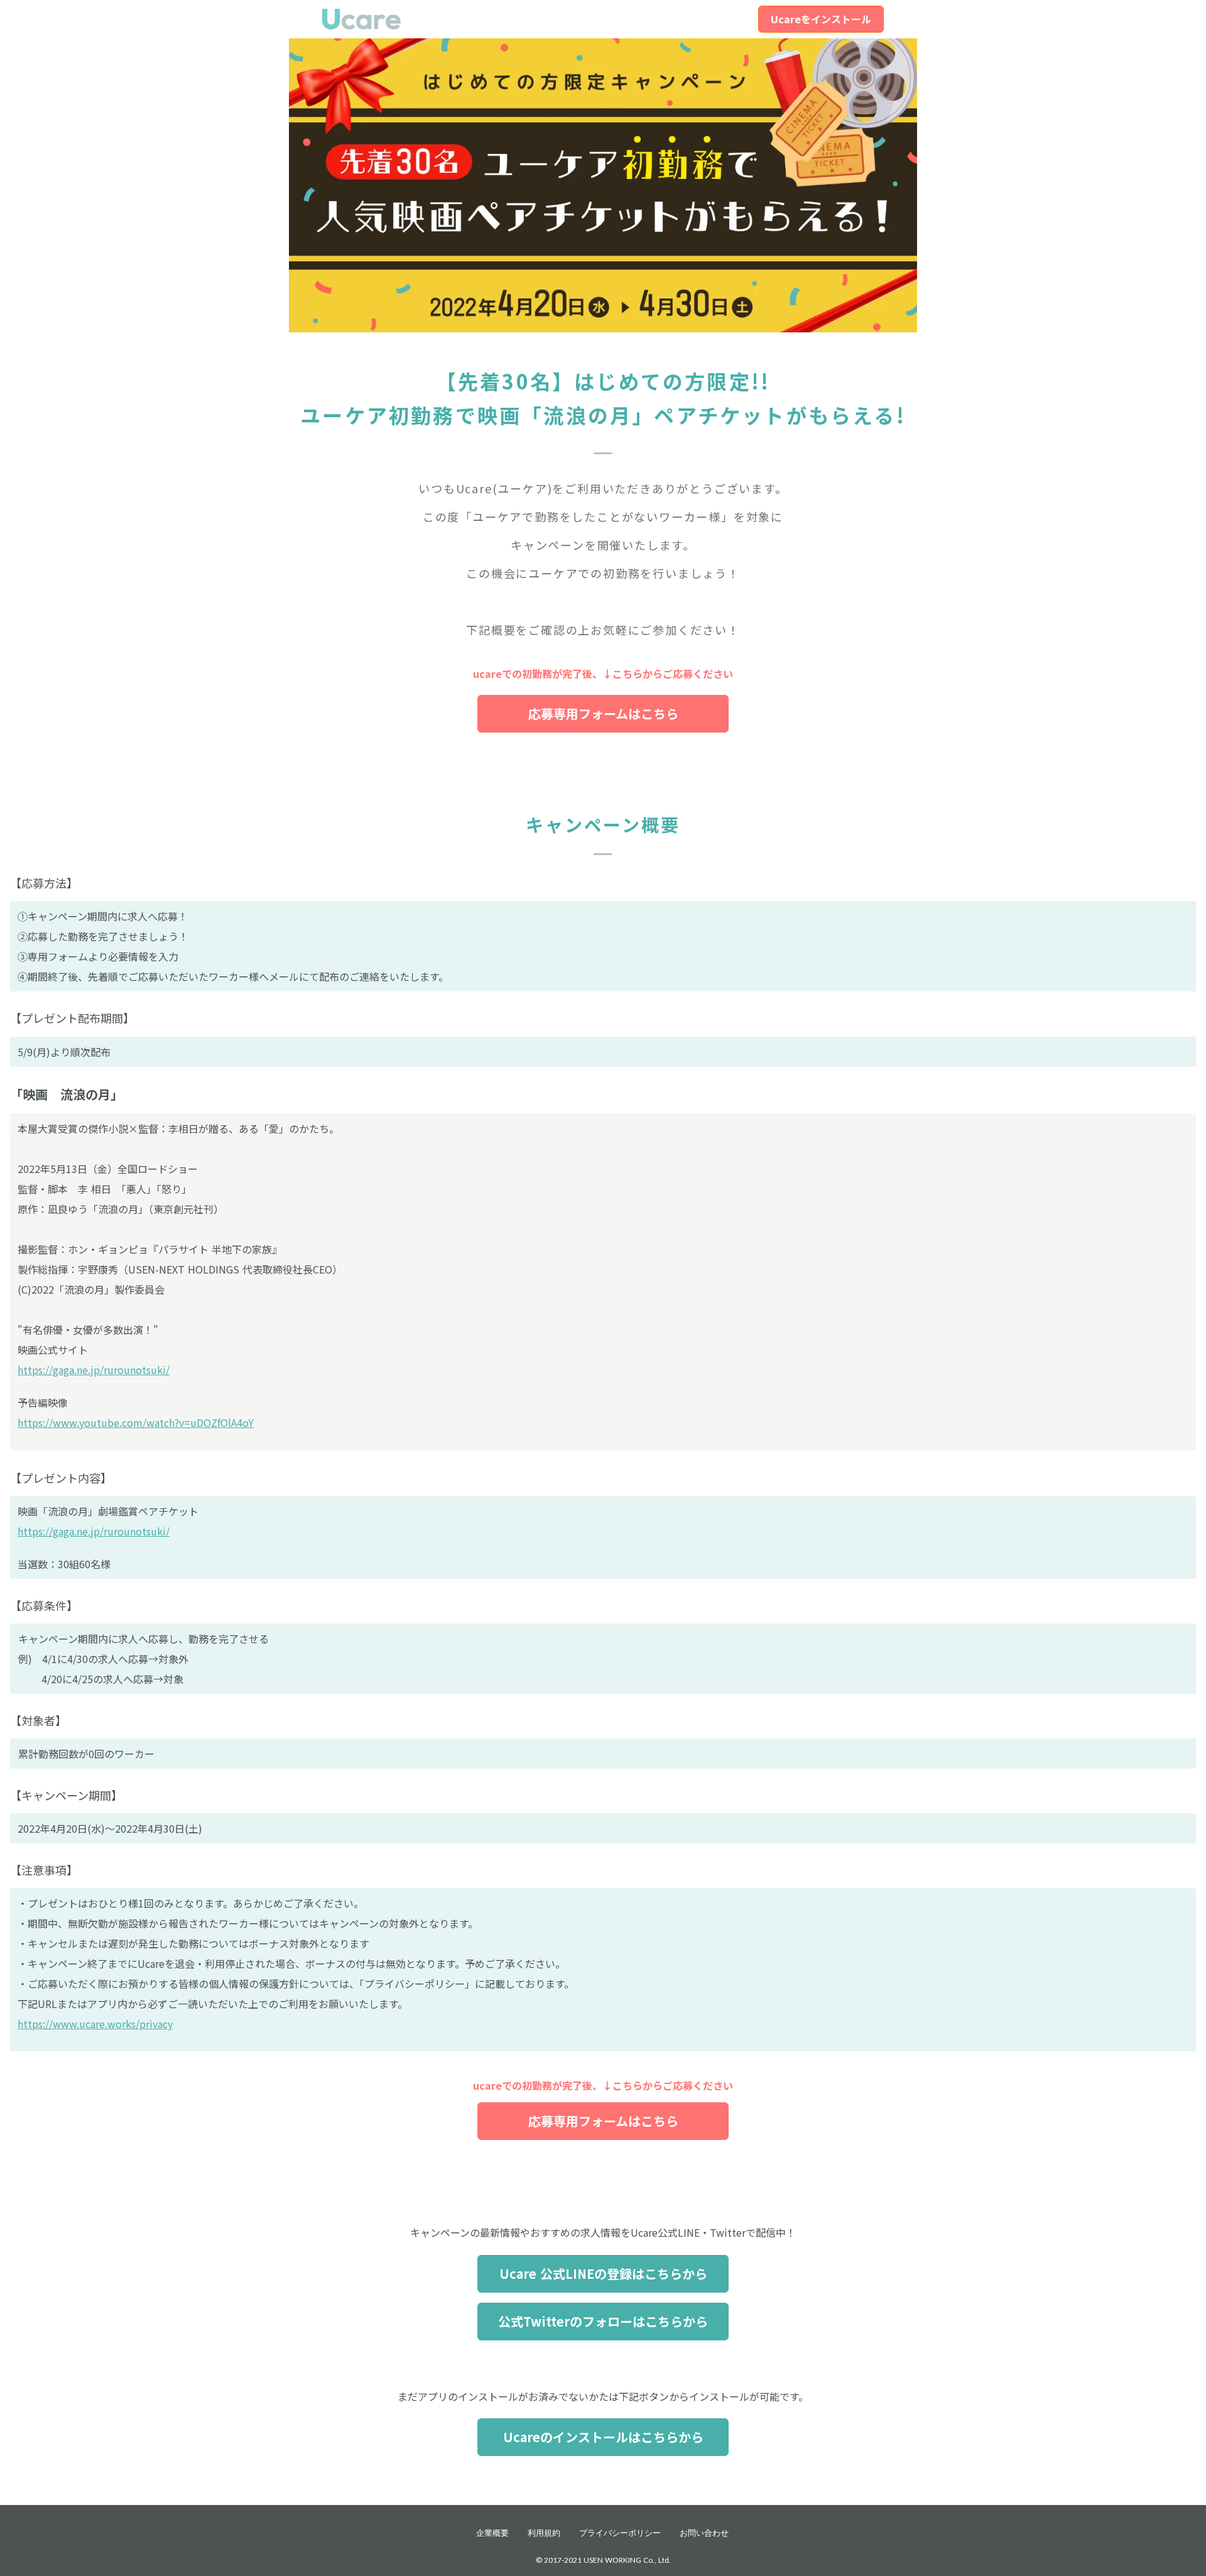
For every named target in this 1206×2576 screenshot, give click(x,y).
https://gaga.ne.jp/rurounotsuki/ (94, 1370)
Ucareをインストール (821, 19)
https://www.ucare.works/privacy (95, 2024)
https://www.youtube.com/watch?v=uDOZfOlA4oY (136, 1422)
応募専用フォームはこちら (603, 713)
